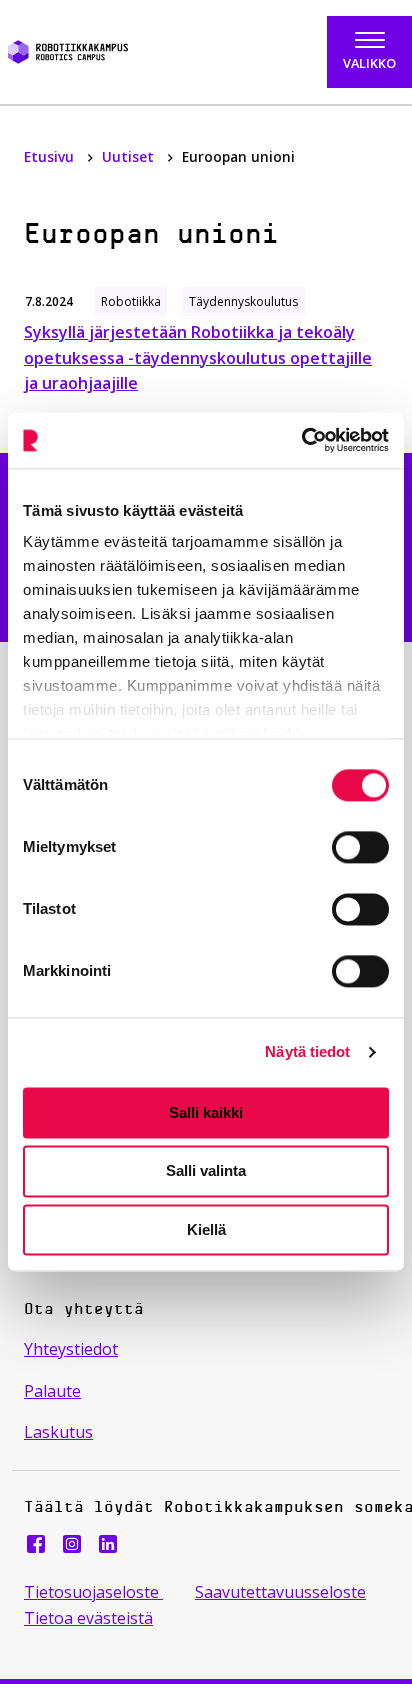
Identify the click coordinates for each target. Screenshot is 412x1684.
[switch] (360, 847)
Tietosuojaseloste (93, 1592)
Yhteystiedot (71, 1349)
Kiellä (206, 1229)
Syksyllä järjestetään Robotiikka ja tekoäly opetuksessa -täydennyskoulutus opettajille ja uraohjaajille (198, 357)
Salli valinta (206, 1171)
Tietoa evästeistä (88, 1618)
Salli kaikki (206, 1112)
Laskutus (58, 1432)
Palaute (52, 1391)
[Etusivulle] (97, 52)
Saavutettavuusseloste (280, 1592)
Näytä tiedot (307, 1051)
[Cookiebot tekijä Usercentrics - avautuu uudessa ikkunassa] (301, 440)
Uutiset (130, 156)
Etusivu (51, 156)
